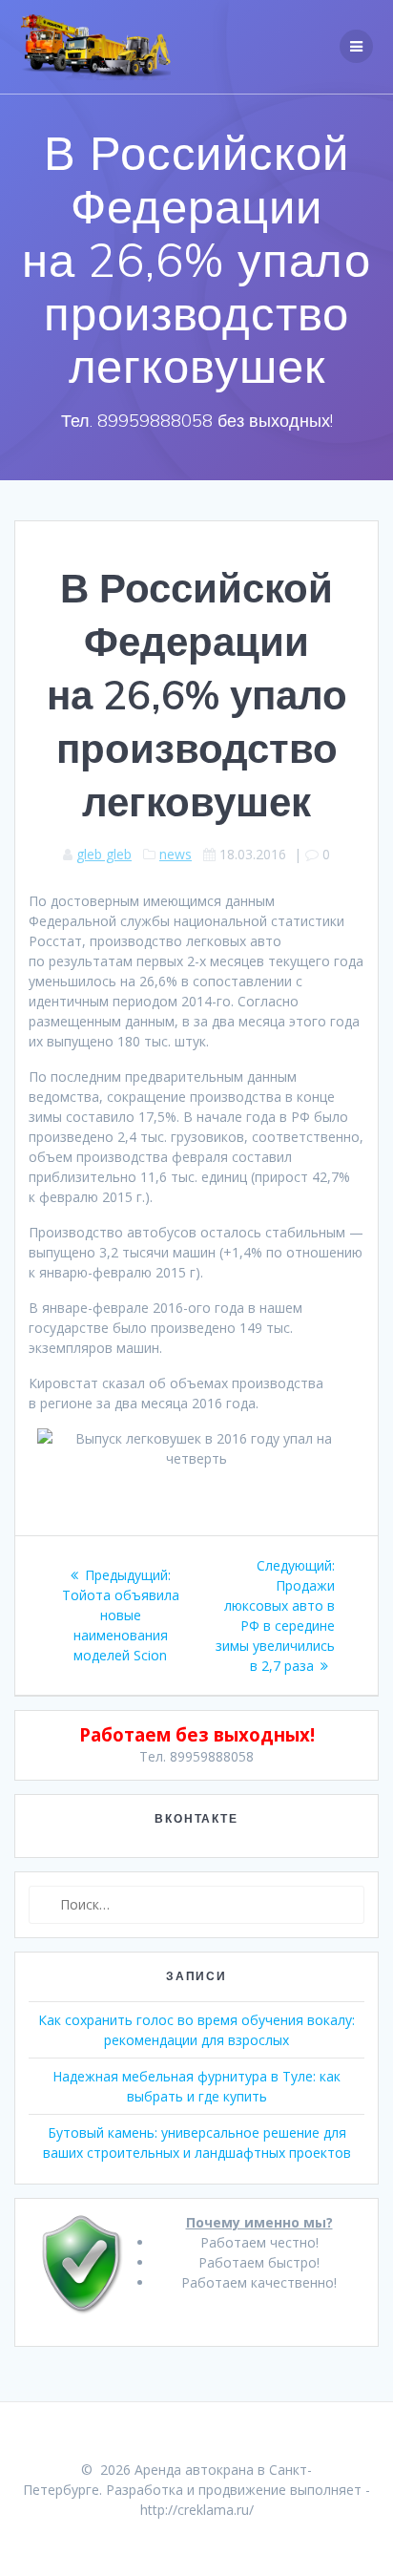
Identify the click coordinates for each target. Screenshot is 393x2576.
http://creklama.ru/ (197, 2510)
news (176, 854)
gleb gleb (104, 854)
